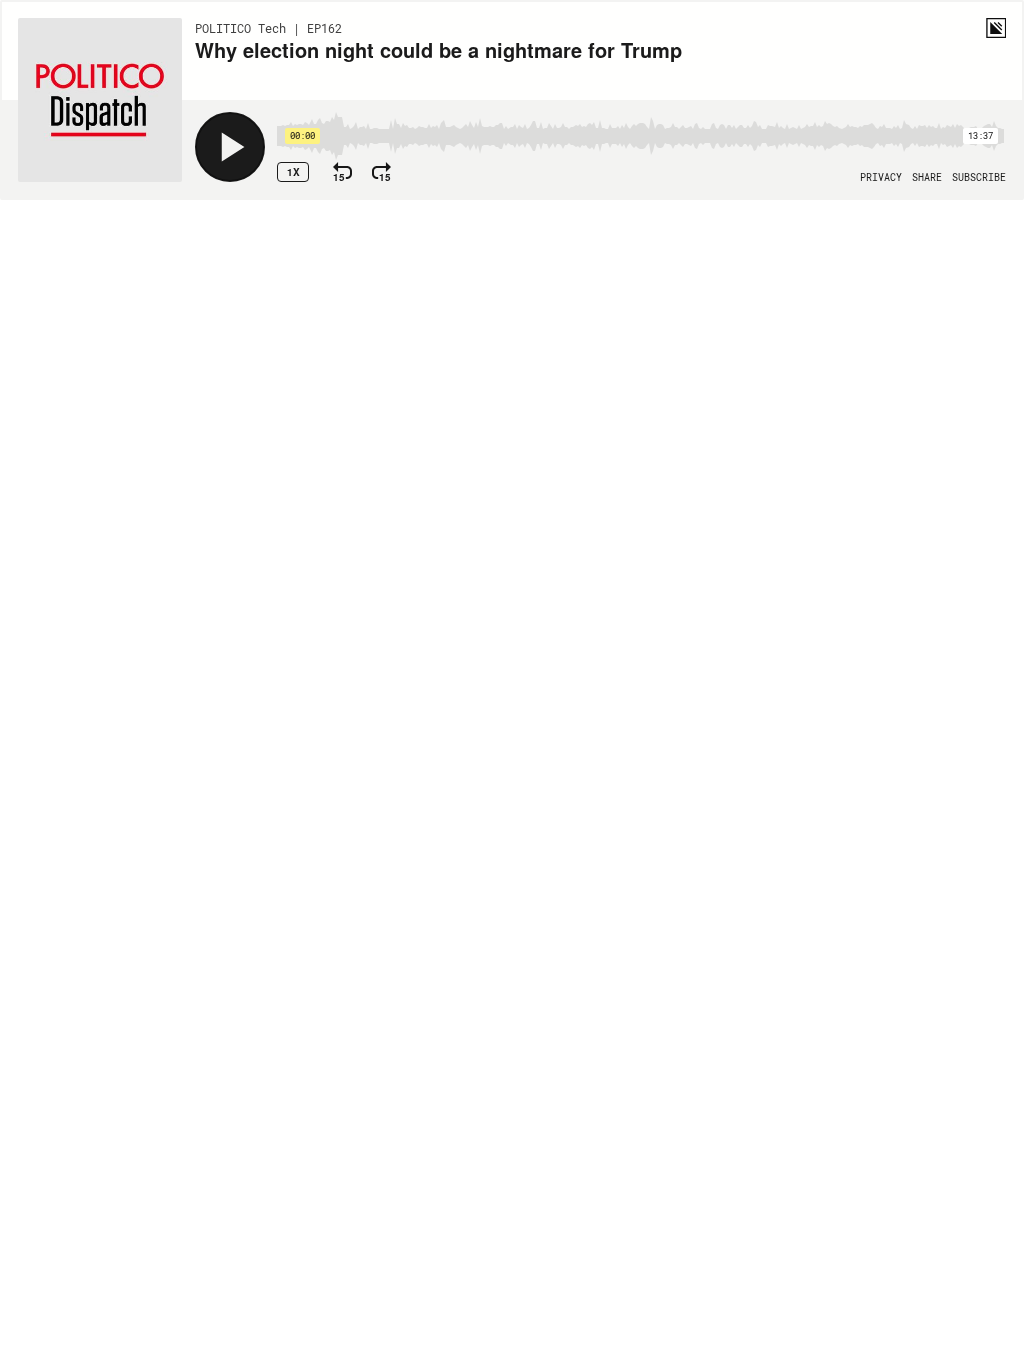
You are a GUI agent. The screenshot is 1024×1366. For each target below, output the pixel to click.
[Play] (230, 147)
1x (293, 172)
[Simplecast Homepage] (996, 28)
